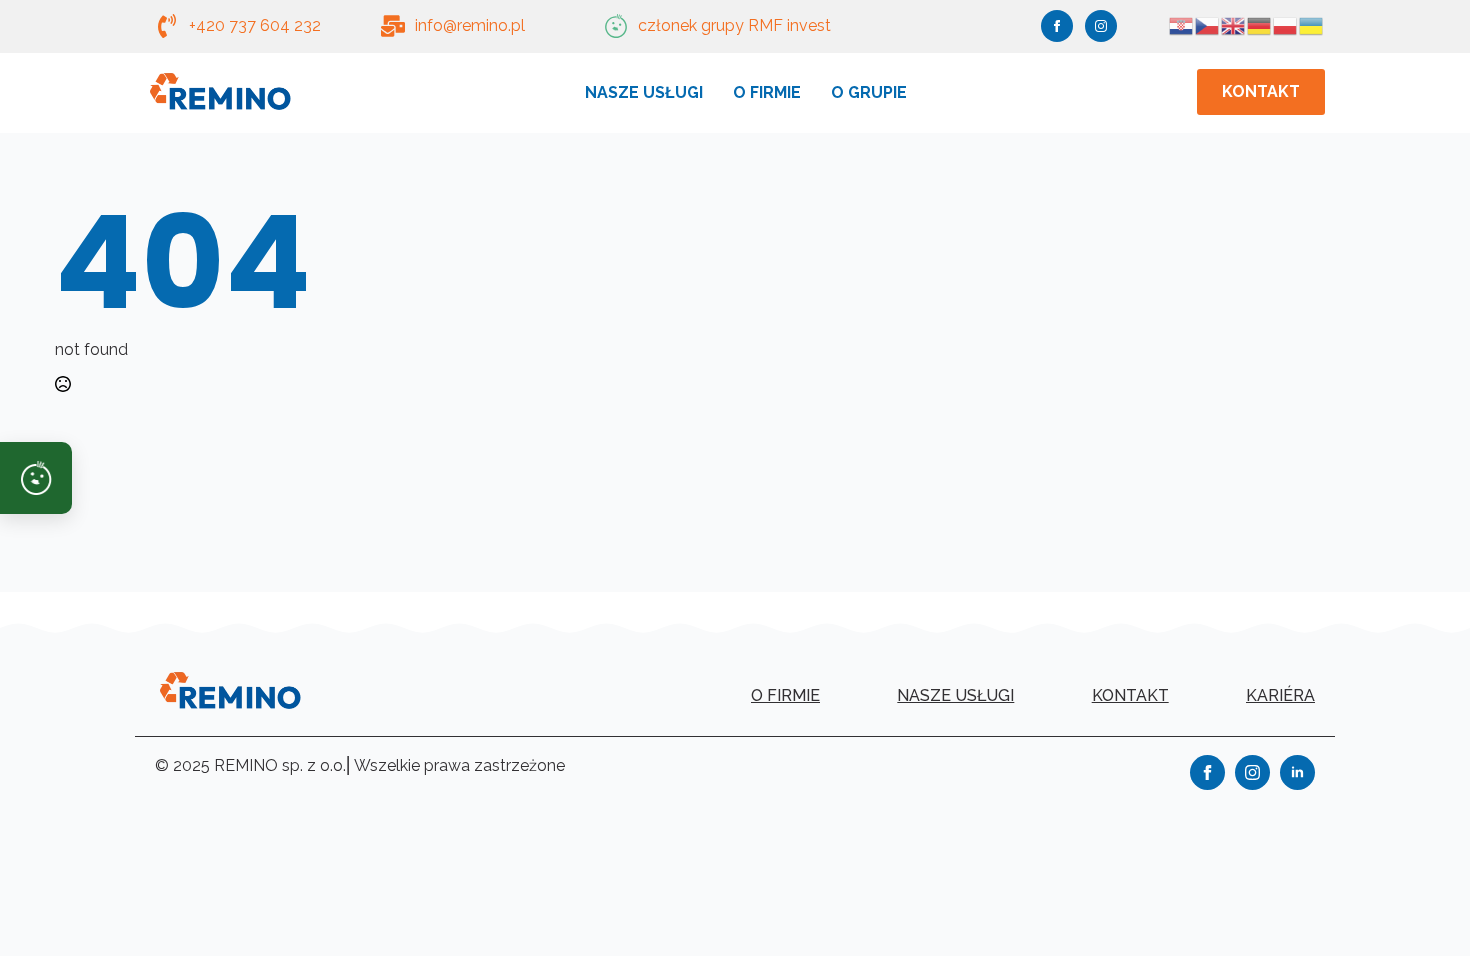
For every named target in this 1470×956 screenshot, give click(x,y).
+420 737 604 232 (255, 25)
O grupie (869, 92)
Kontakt (1130, 695)
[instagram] (1101, 26)
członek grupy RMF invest (734, 25)
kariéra (1280, 695)
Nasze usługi (644, 92)
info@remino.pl (470, 25)
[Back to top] (1420, 906)
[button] (36, 478)
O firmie (767, 92)
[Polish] (1286, 24)
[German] (1260, 24)
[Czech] (1208, 24)
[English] (1234, 24)
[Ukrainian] (1312, 24)
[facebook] (1057, 26)
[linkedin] (1297, 772)
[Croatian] (1182, 24)
